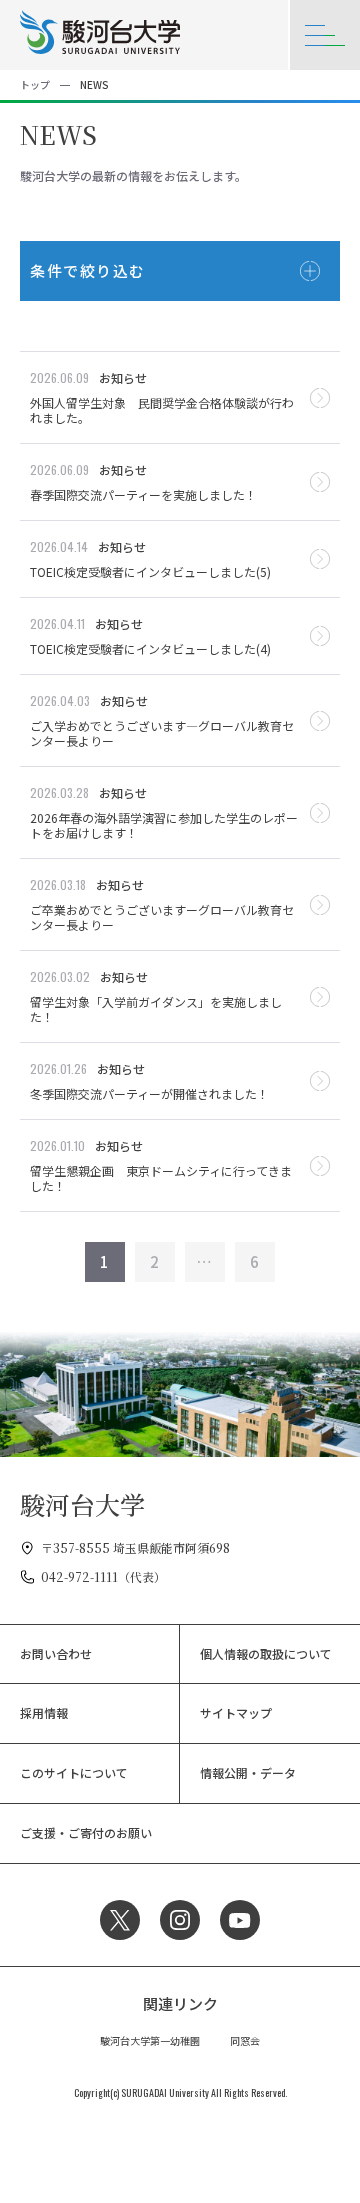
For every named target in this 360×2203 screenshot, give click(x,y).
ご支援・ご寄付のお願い (86, 1832)
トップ (35, 84)
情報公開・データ (248, 1772)
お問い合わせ (56, 1653)
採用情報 (44, 1712)
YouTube (240, 1920)
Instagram (180, 1920)
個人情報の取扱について (266, 1653)
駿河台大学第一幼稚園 (150, 2040)
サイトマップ (236, 1712)
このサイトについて (74, 1772)
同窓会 (245, 2040)
